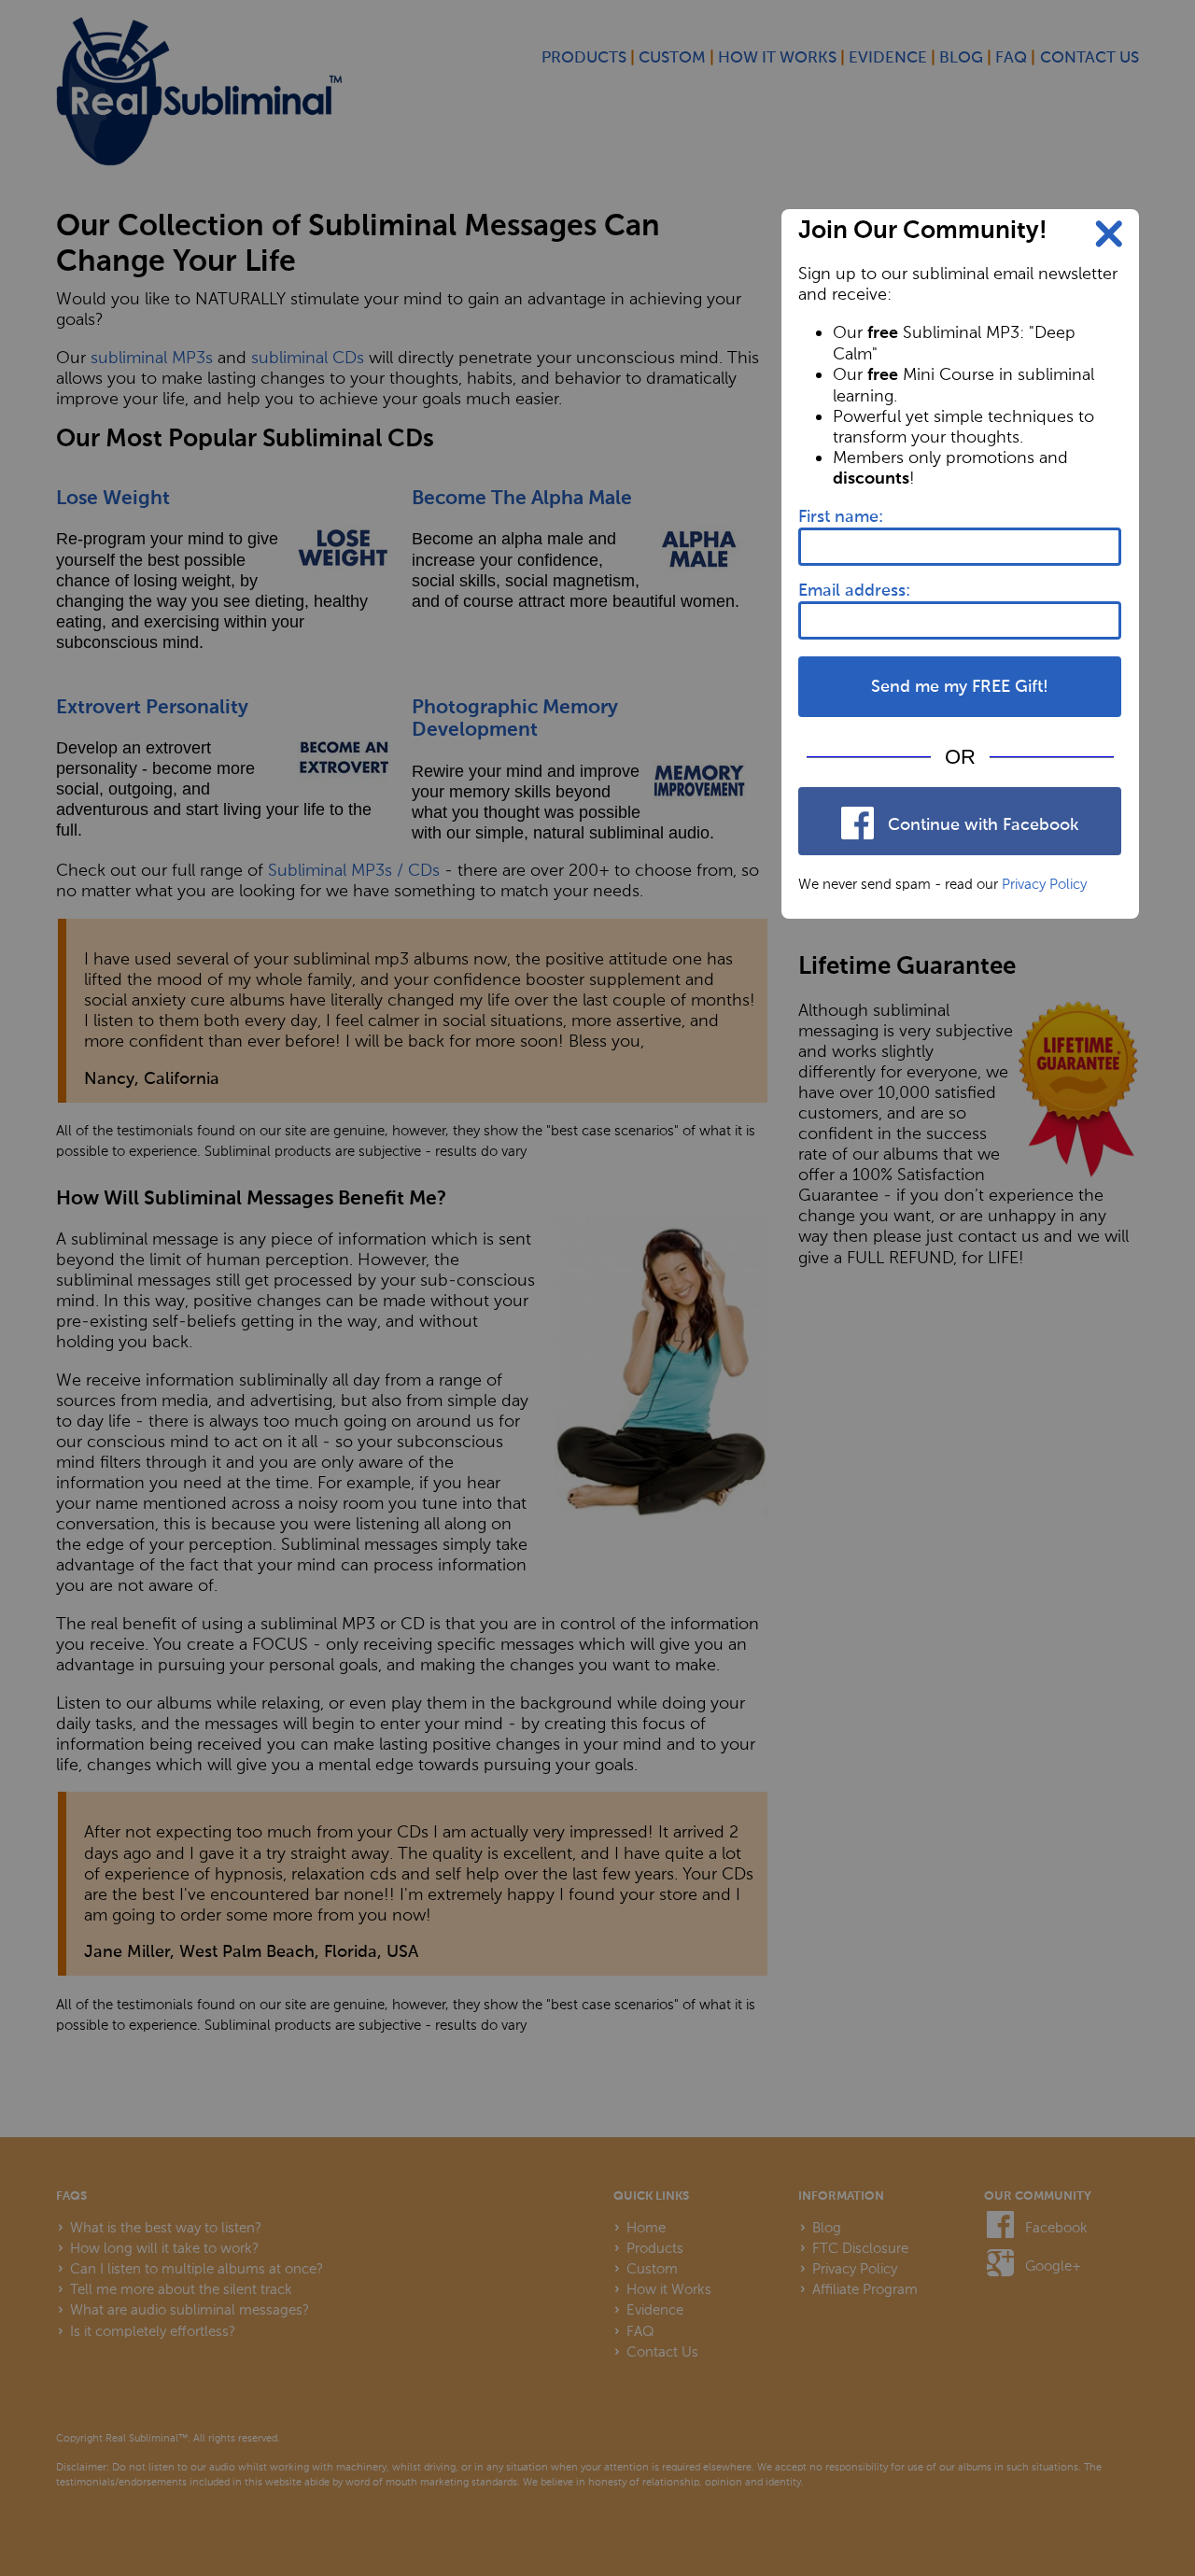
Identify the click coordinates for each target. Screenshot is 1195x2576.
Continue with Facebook (981, 825)
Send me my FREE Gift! (960, 687)
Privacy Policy (1044, 884)
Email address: (854, 591)
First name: (841, 517)
